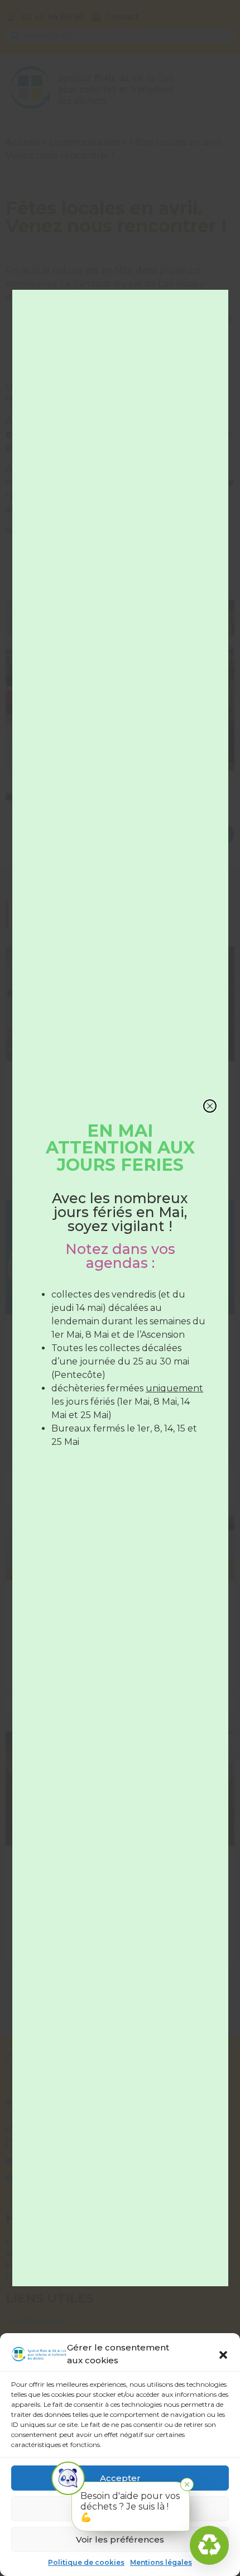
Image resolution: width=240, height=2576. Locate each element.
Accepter (120, 2478)
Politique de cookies (86, 2562)
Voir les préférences (120, 2539)
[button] (223, 2354)
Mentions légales (161, 2562)
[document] (120, 1288)
